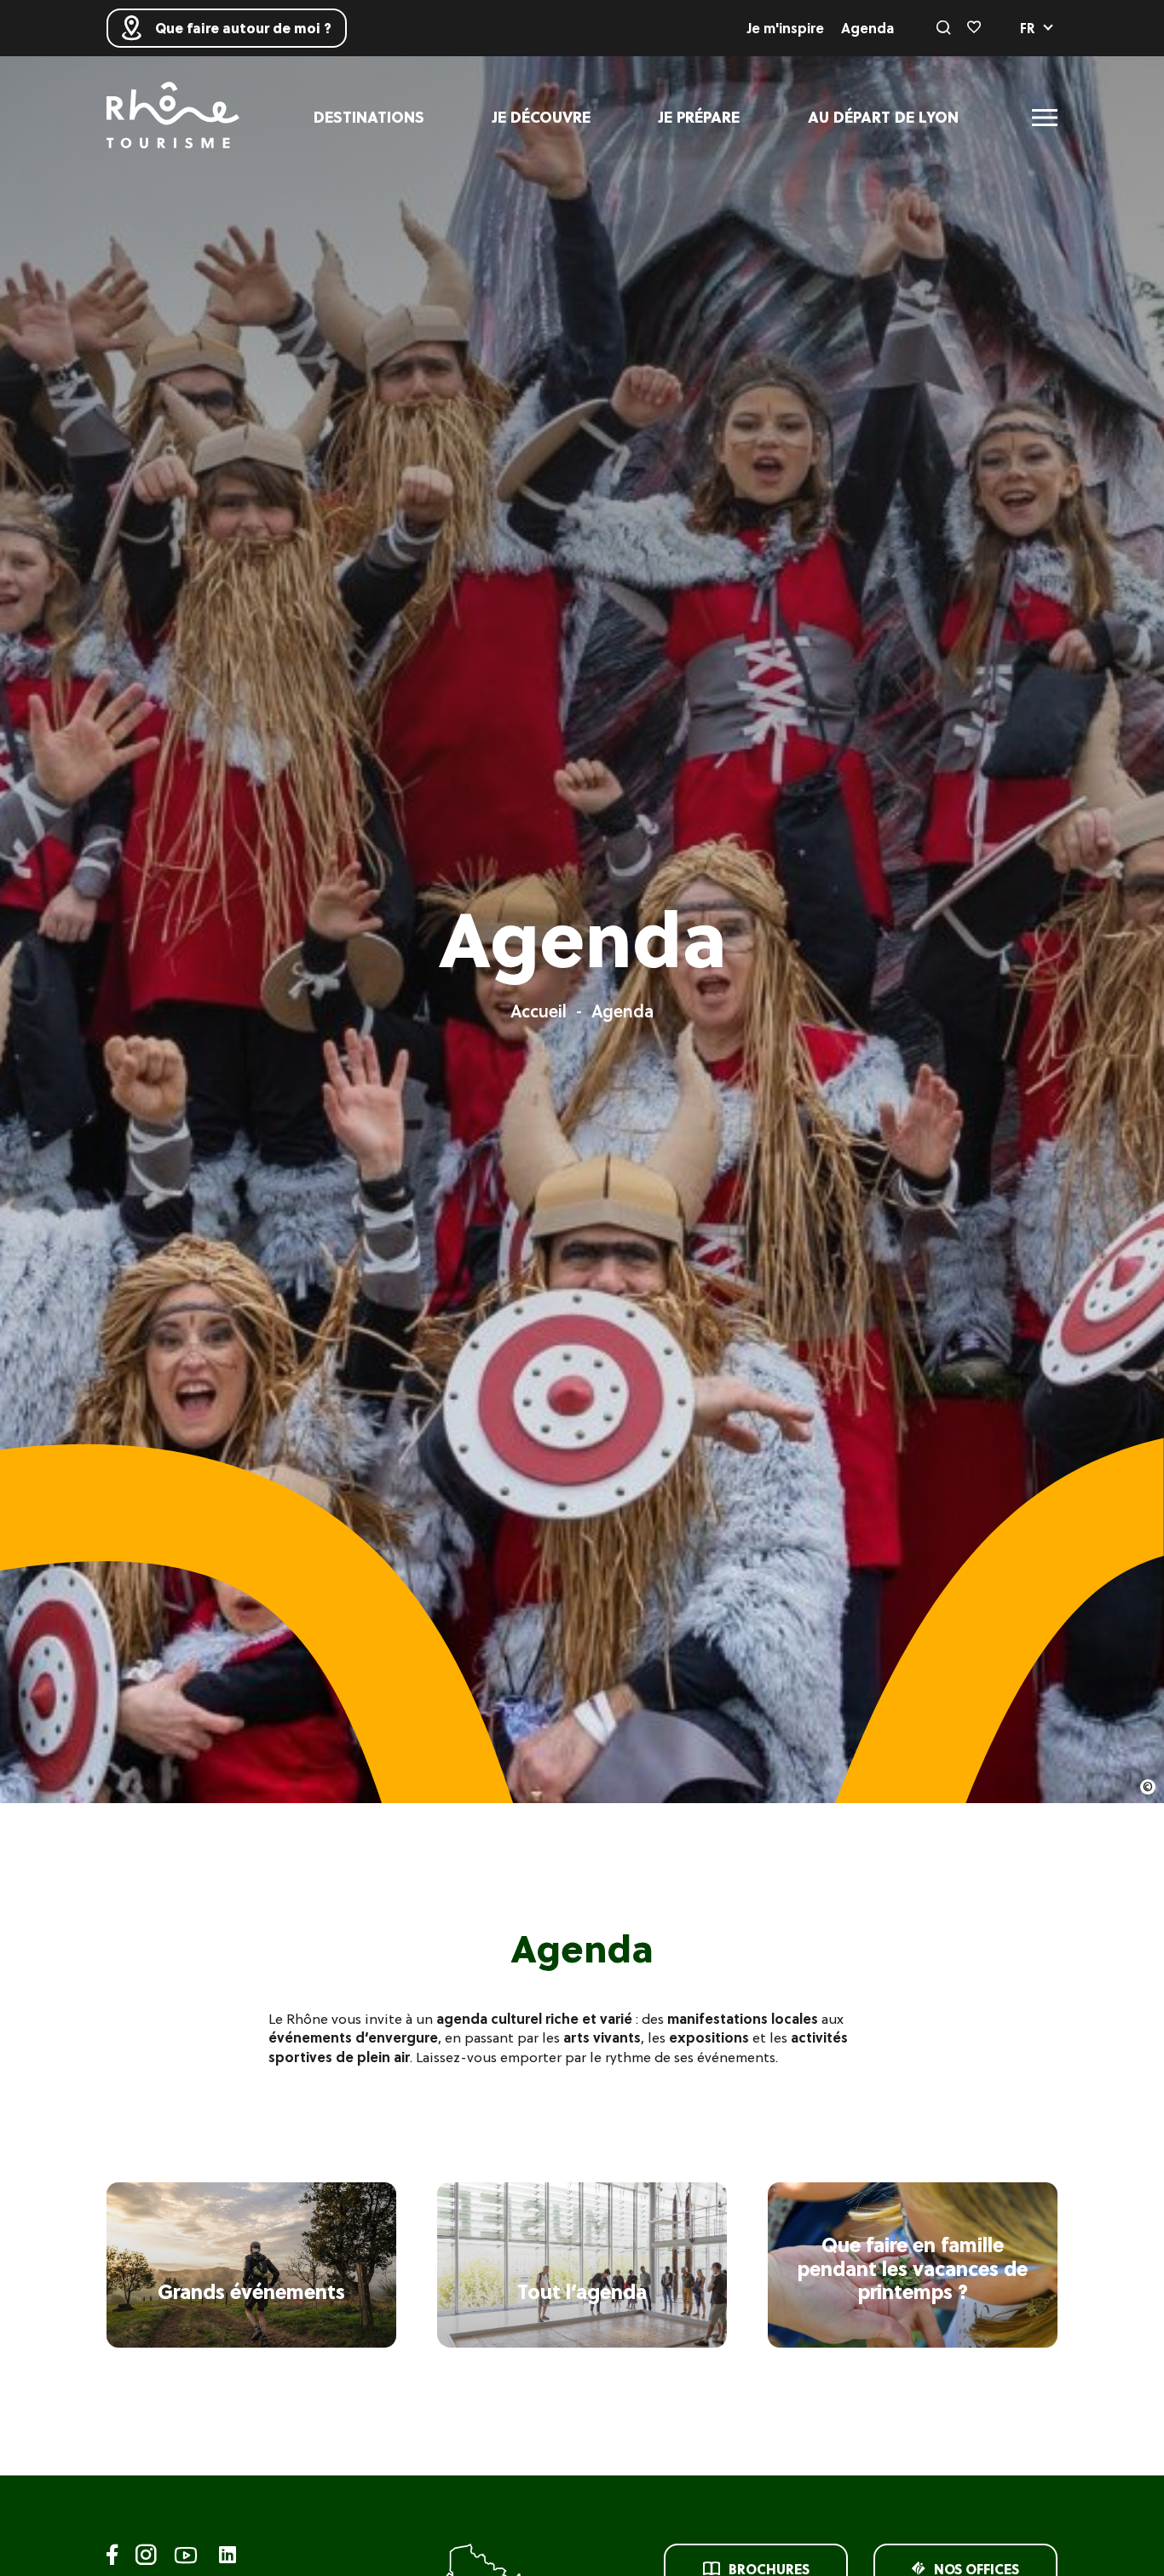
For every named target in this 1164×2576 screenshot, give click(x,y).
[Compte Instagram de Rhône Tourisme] (146, 2558)
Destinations (369, 117)
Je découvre (542, 117)
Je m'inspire (786, 28)
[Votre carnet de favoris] (974, 28)
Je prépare (699, 117)
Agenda (867, 28)
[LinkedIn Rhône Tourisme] (228, 2556)
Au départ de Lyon (883, 117)
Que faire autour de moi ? (243, 28)
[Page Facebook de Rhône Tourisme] (112, 2558)
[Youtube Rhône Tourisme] (186, 2558)
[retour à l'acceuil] (173, 117)
